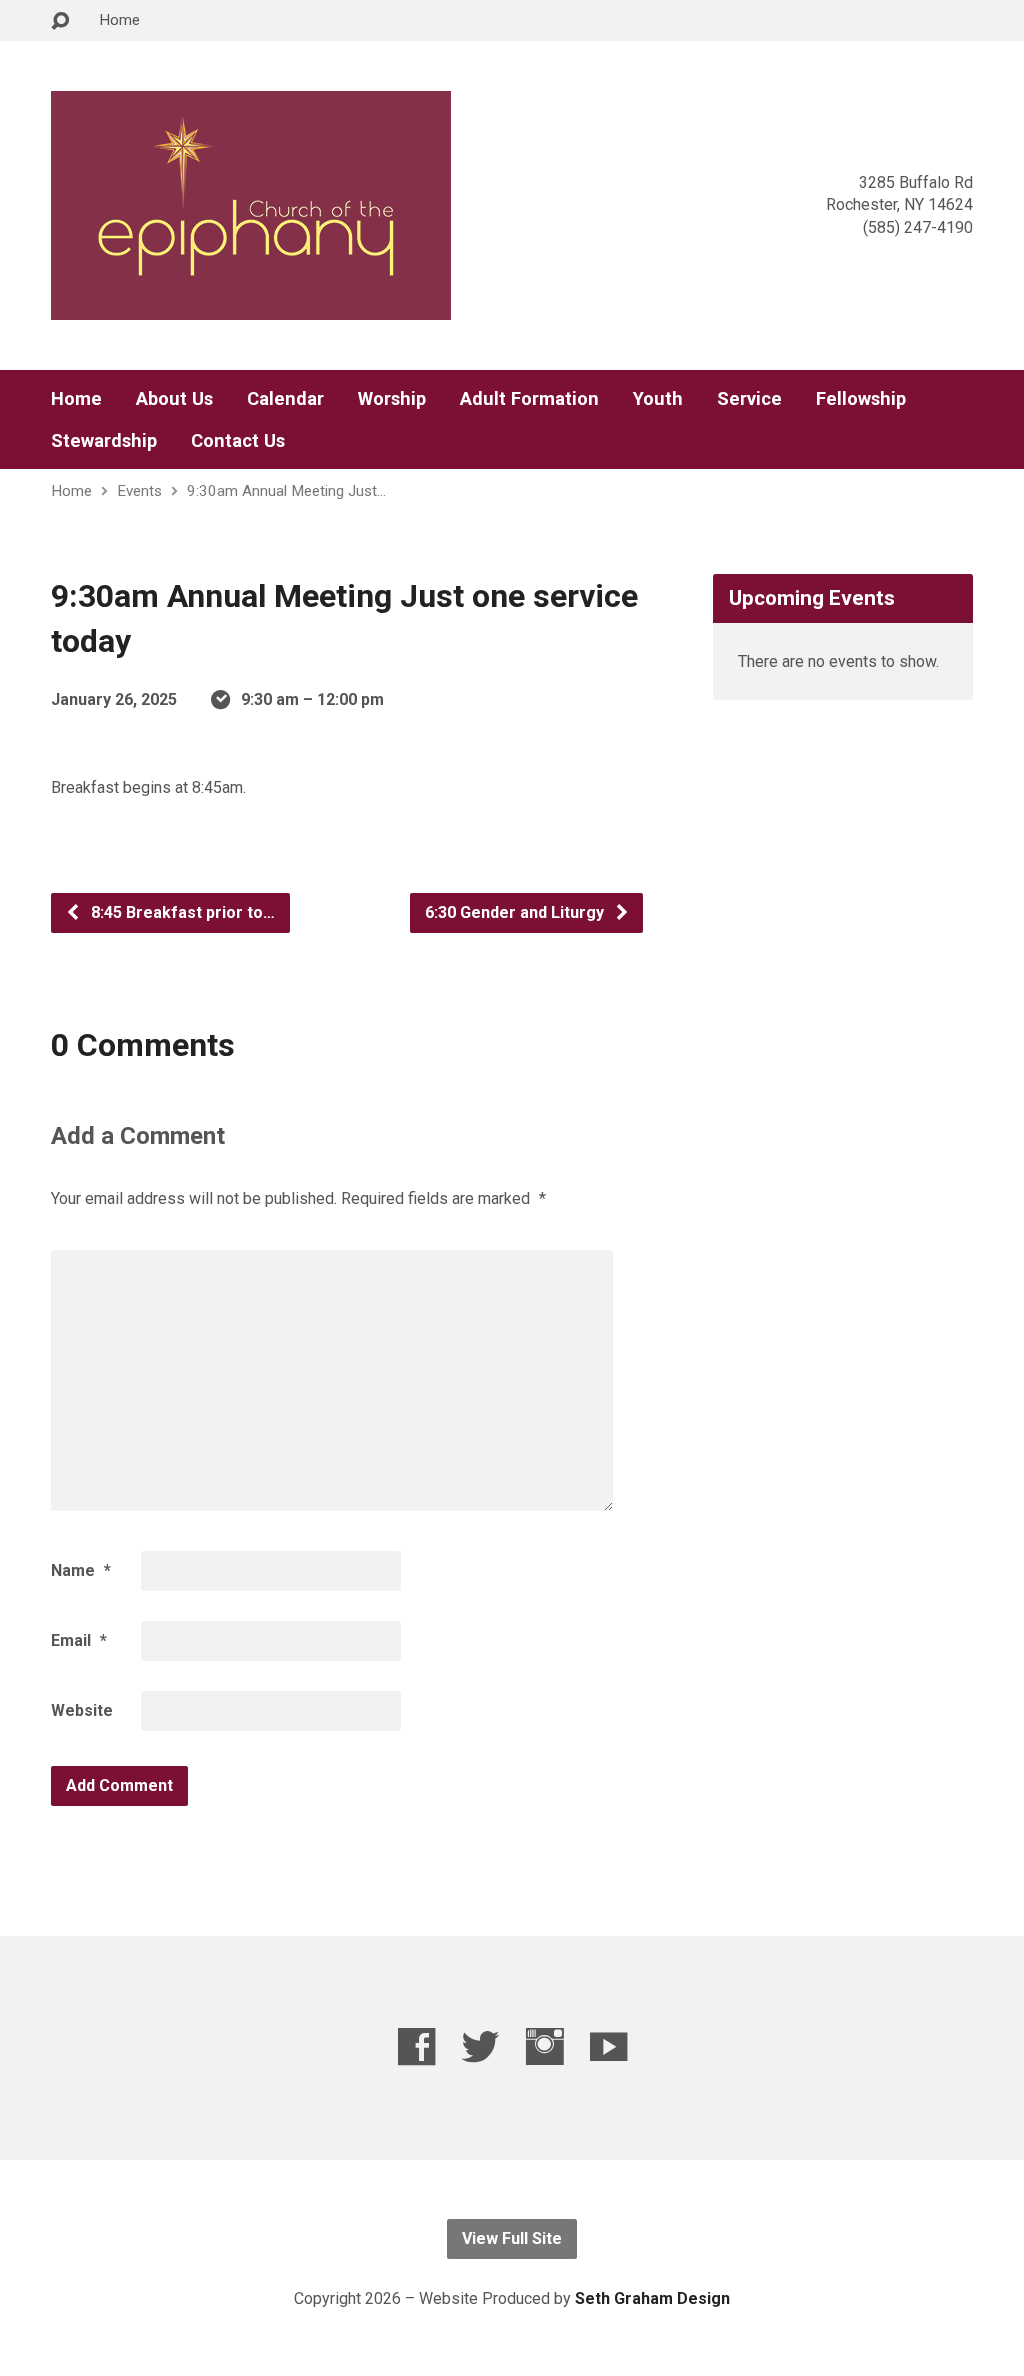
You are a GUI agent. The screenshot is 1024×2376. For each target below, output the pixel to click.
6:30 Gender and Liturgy (516, 912)
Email (79, 1640)
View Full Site (512, 2238)
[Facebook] (416, 2046)
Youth (658, 399)
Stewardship (104, 441)
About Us (174, 399)
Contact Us (238, 441)
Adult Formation (529, 399)
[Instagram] (544, 2046)
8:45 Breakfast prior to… (181, 912)
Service (749, 399)
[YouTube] (608, 2046)
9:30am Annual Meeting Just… (286, 491)
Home (119, 20)
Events (139, 491)
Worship (392, 399)
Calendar (285, 399)
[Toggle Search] (60, 21)
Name (81, 1570)
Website (82, 1710)
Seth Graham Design (652, 2298)
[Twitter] (480, 2046)
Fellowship (861, 399)
